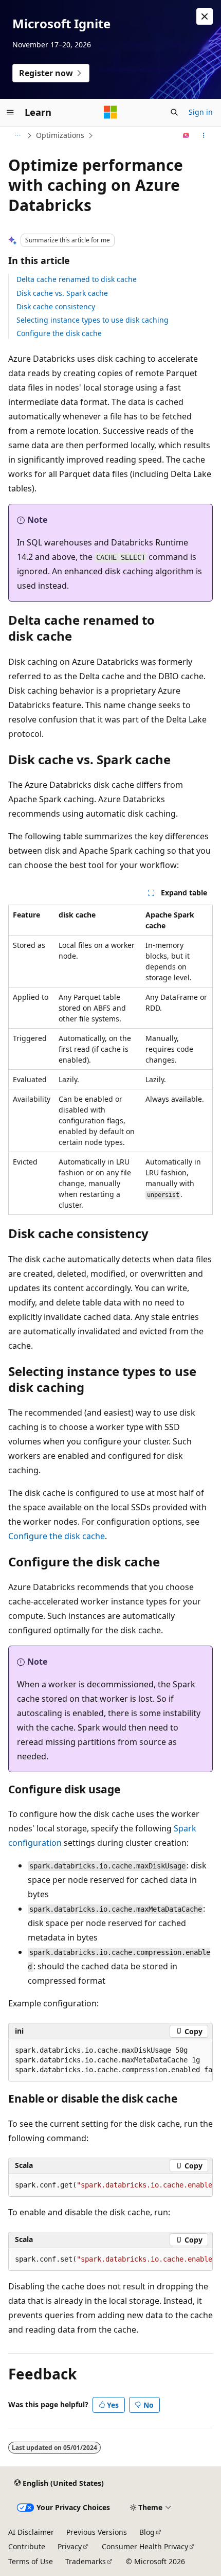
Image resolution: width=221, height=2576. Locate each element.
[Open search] (174, 112)
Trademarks (86, 2561)
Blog (147, 2532)
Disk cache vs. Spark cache (62, 293)
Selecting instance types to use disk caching (93, 320)
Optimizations (60, 135)
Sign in (201, 112)
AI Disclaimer (31, 2532)
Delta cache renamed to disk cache (77, 279)
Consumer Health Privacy (145, 2546)
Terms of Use (31, 2561)
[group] (110, 2060)
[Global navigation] (10, 112)
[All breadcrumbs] (17, 135)
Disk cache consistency (56, 306)
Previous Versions (97, 2532)
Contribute (27, 2546)
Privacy (70, 2546)
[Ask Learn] (186, 135)
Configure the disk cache (59, 333)
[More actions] (204, 135)
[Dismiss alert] (205, 16)
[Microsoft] (110, 112)
